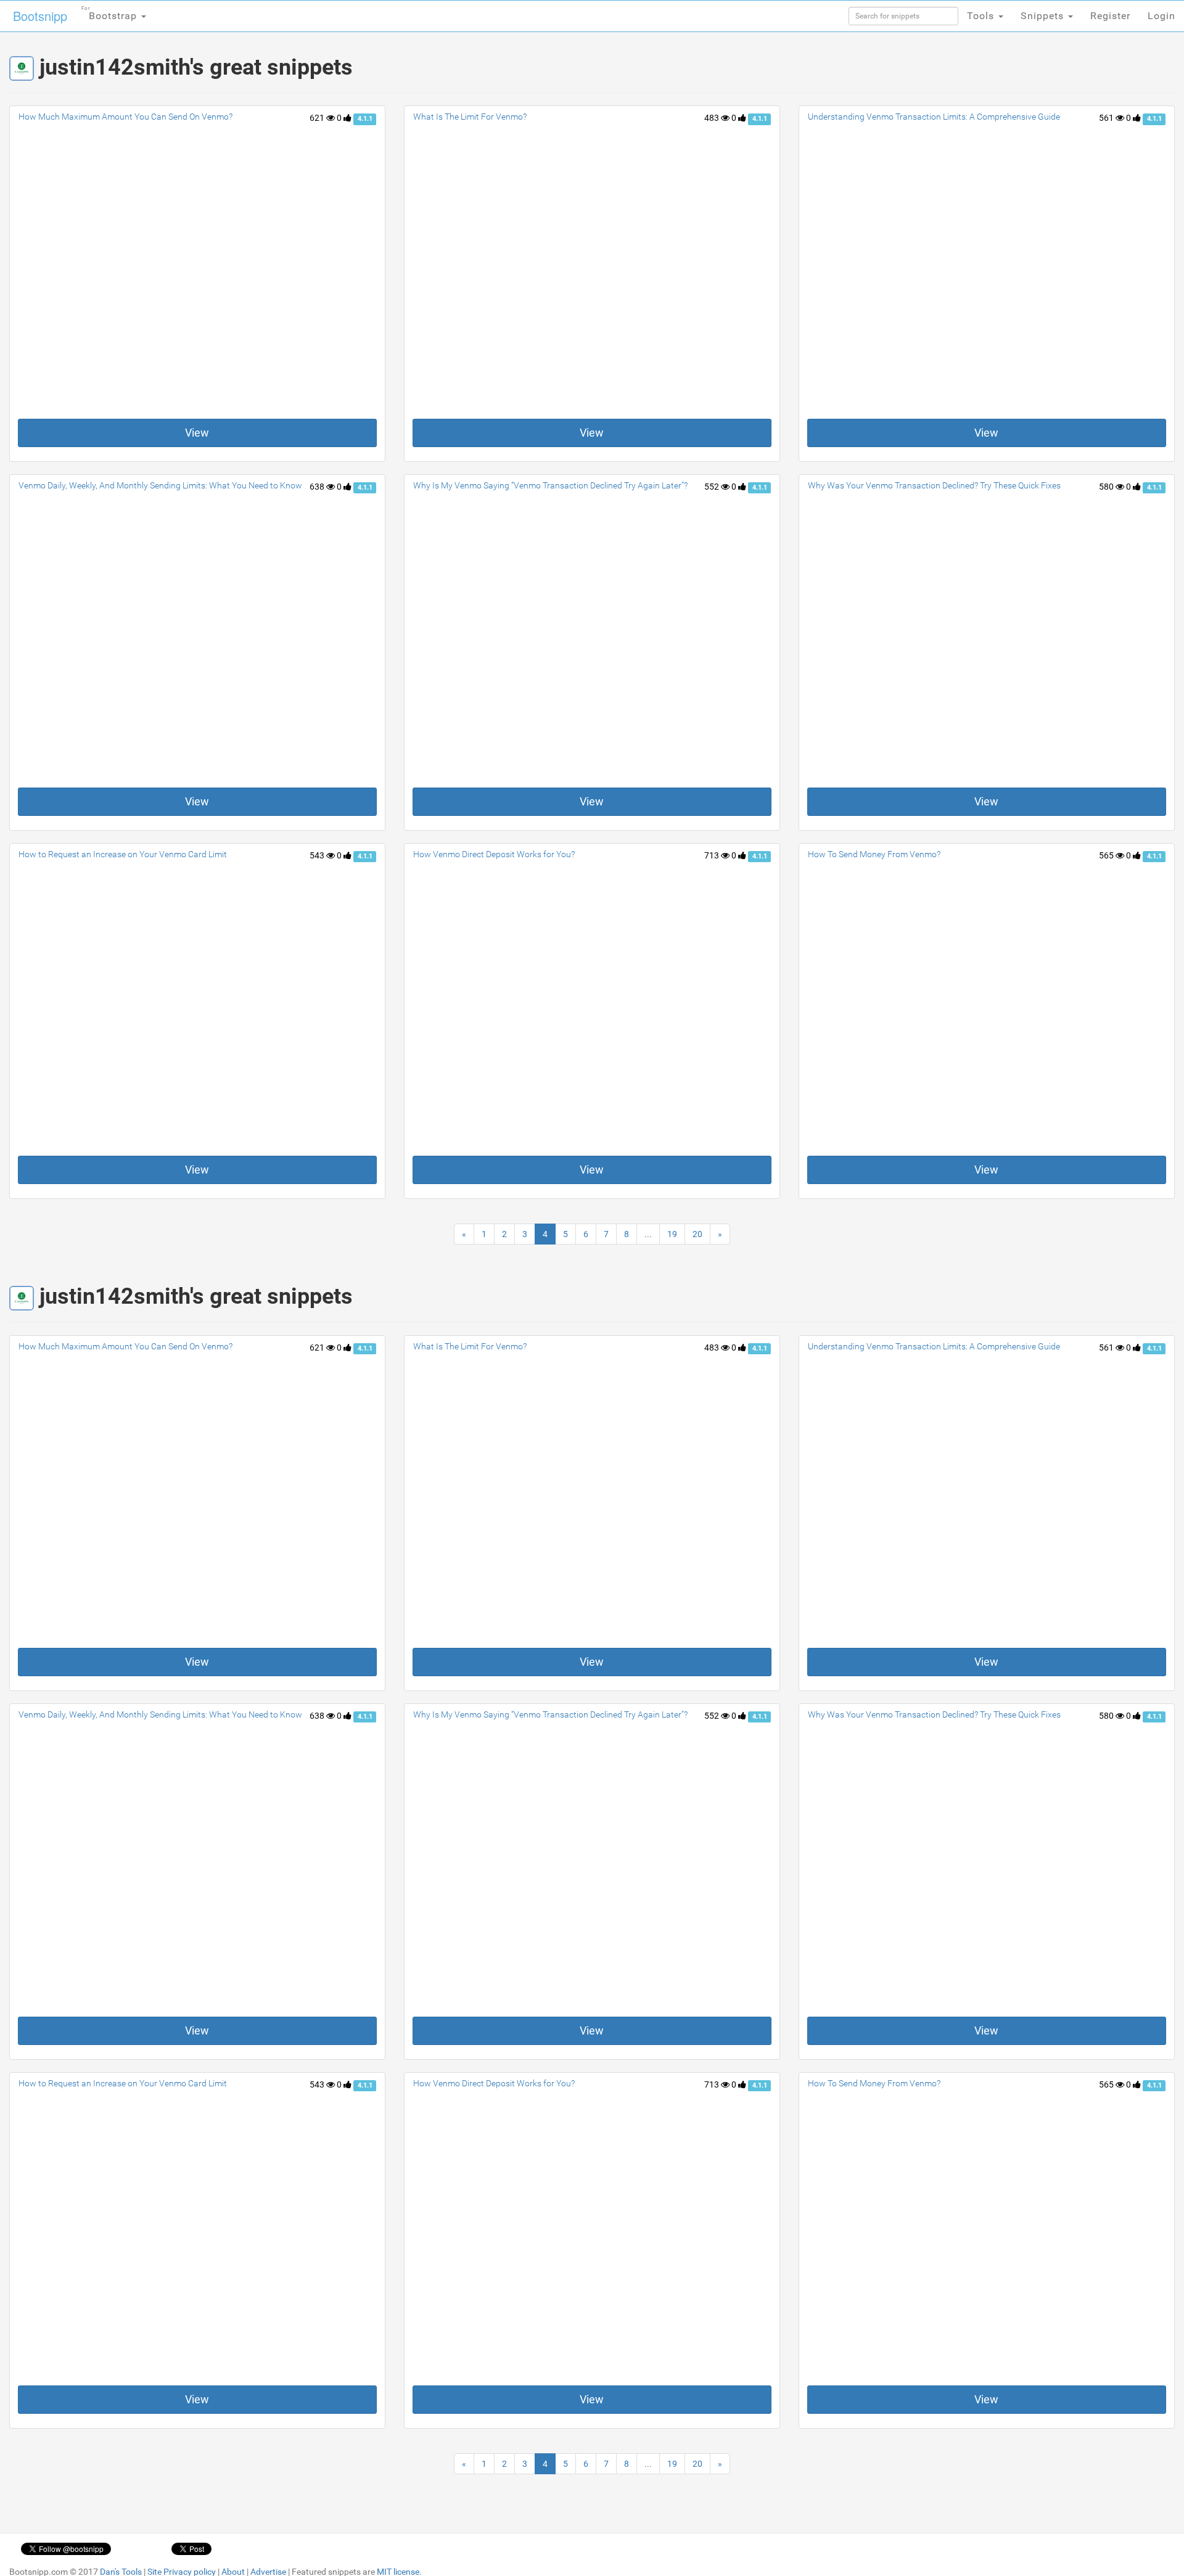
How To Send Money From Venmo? (874, 854)
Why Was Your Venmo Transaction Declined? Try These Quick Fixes (934, 485)
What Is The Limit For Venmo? (470, 117)
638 (318, 487)
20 (697, 1234)
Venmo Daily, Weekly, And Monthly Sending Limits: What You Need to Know (160, 485)
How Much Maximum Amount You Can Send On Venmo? (125, 117)
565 (1107, 855)
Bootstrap (111, 14)
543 (318, 855)
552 (713, 487)
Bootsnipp (40, 16)
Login (1161, 16)
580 (1107, 487)
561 (1107, 118)
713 (713, 855)
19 (672, 1234)
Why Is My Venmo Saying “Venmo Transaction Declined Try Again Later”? (550, 485)
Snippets (1044, 16)
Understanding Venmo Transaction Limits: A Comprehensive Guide (934, 117)
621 (318, 118)
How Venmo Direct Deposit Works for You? (494, 854)
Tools (982, 16)
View (197, 433)
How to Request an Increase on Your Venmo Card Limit (123, 854)
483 (713, 118)
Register (1110, 16)
